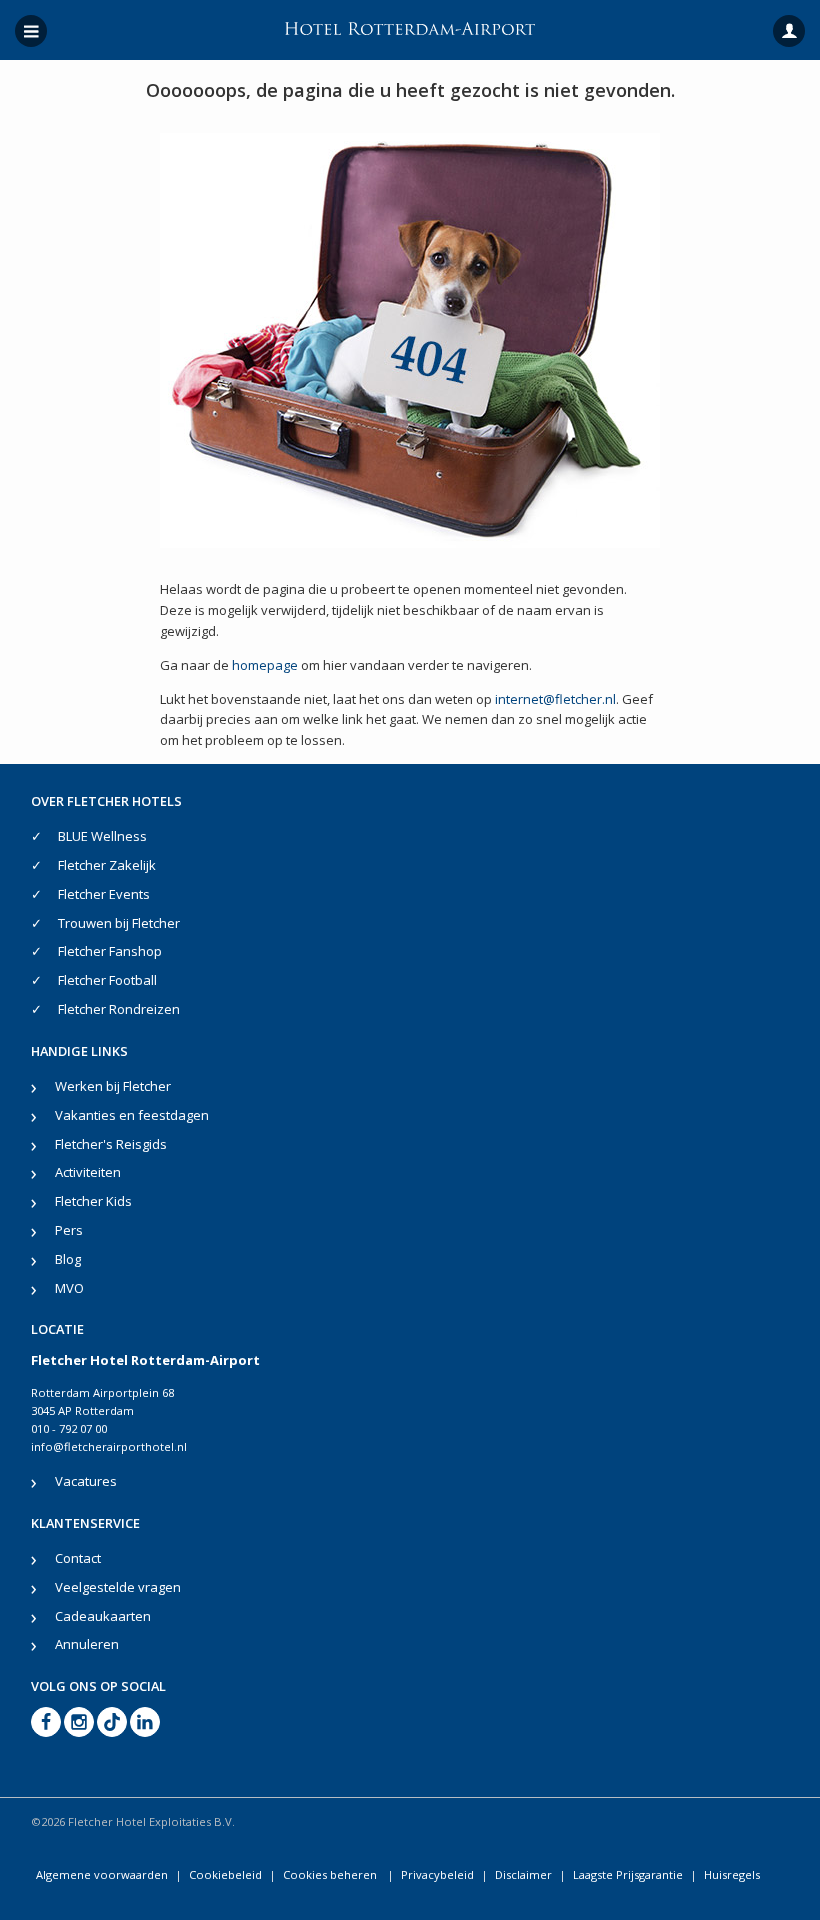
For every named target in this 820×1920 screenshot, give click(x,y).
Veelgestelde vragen (118, 1587)
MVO (69, 1288)
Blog (68, 1259)
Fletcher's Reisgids (111, 1144)
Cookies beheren (331, 1874)
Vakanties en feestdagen (132, 1115)
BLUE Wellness (102, 836)
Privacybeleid (437, 1874)
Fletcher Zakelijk (107, 865)
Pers (69, 1230)
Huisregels (732, 1874)
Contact (78, 1558)
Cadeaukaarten (103, 1616)
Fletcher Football (107, 980)
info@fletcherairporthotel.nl (109, 1446)
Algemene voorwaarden (102, 1874)
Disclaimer (523, 1874)
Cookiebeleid (225, 1874)
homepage (265, 665)
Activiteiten (88, 1172)
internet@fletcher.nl (555, 699)
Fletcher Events (104, 894)
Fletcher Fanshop (110, 951)
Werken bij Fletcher (113, 1086)
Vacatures (86, 1481)
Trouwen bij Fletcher (119, 923)
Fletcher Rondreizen (119, 1009)
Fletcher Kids (93, 1201)
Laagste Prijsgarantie (628, 1874)
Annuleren (87, 1644)
